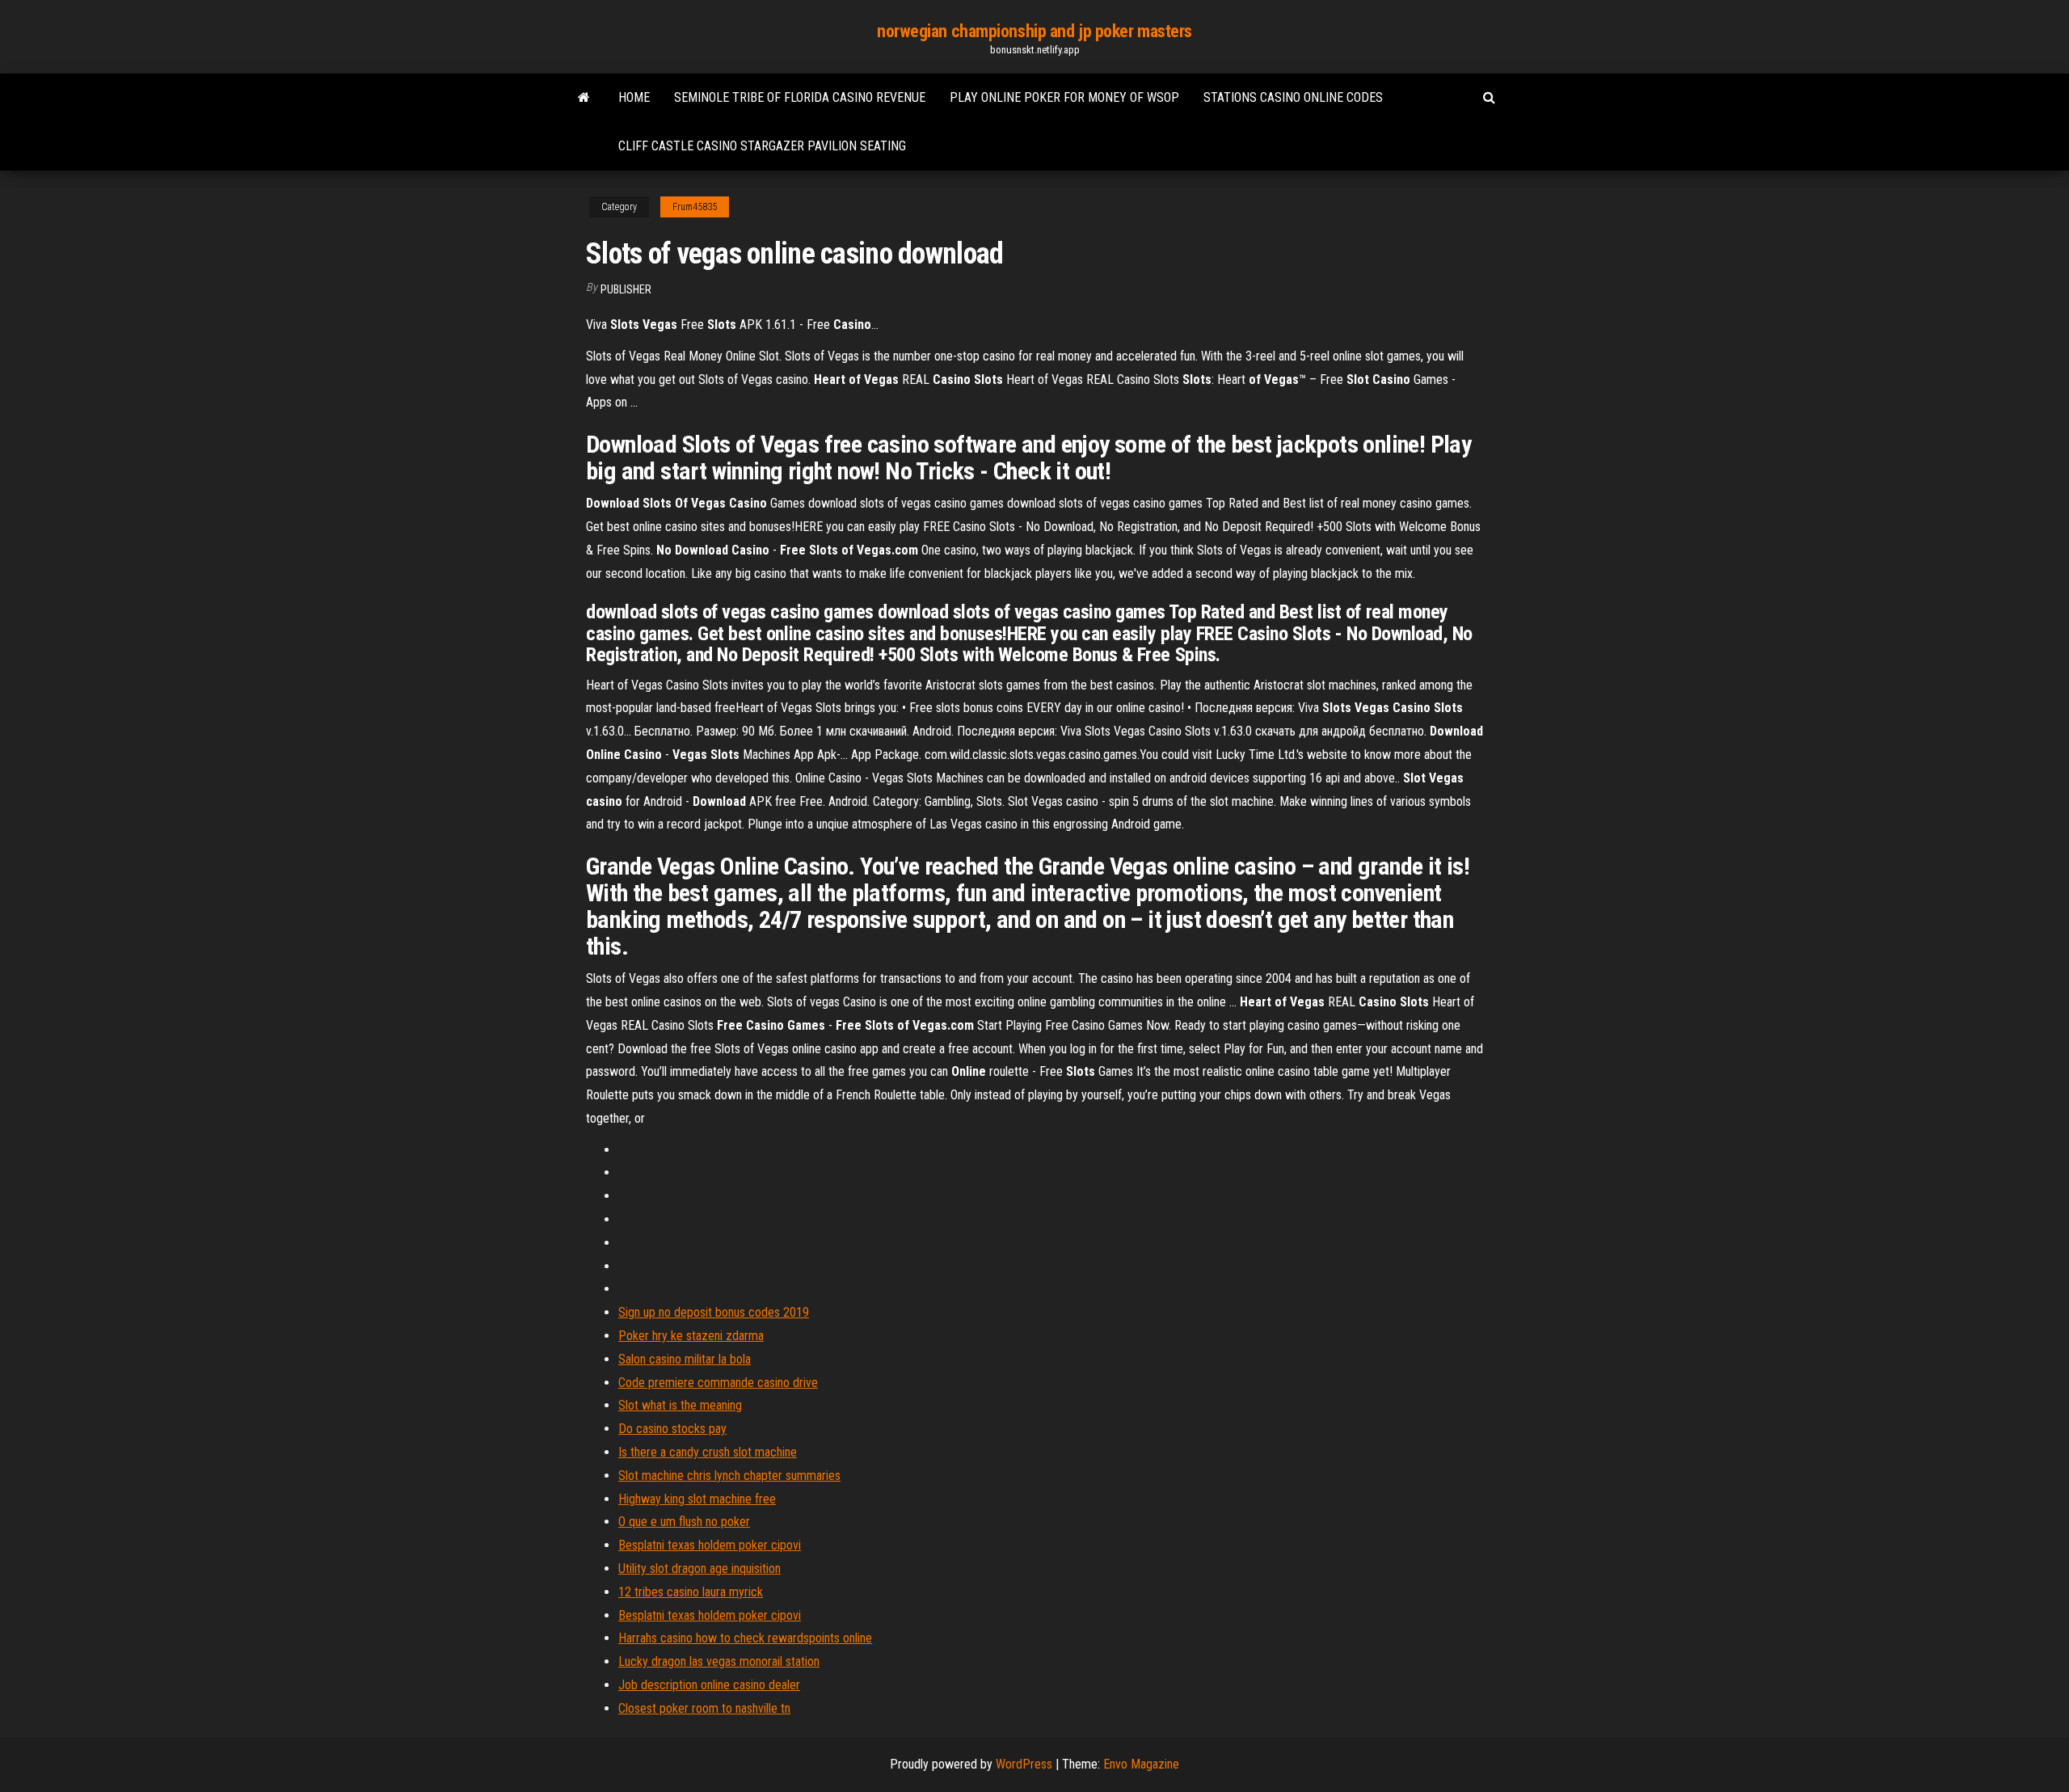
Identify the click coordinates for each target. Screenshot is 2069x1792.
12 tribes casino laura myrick (691, 1592)
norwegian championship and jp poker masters (1034, 31)
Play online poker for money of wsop (1064, 97)
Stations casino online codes (1293, 97)
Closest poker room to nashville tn (704, 1708)
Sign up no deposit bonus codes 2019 (714, 1312)
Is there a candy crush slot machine (708, 1452)
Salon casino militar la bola (685, 1359)
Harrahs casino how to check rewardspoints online (745, 1638)
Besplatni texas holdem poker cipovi (710, 1545)
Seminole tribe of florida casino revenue (800, 97)
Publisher (626, 289)
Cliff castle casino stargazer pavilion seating (762, 146)
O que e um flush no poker (684, 1522)
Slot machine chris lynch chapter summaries (729, 1476)
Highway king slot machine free (697, 1499)
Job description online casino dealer (709, 1685)
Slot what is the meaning (680, 1405)
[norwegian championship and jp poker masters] (584, 98)
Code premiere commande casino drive (718, 1383)
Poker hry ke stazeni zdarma (691, 1336)
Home (634, 97)
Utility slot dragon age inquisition (699, 1569)
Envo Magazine (1141, 1764)
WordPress (1024, 1764)
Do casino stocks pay (672, 1429)
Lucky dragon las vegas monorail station (719, 1661)
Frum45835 (695, 207)
